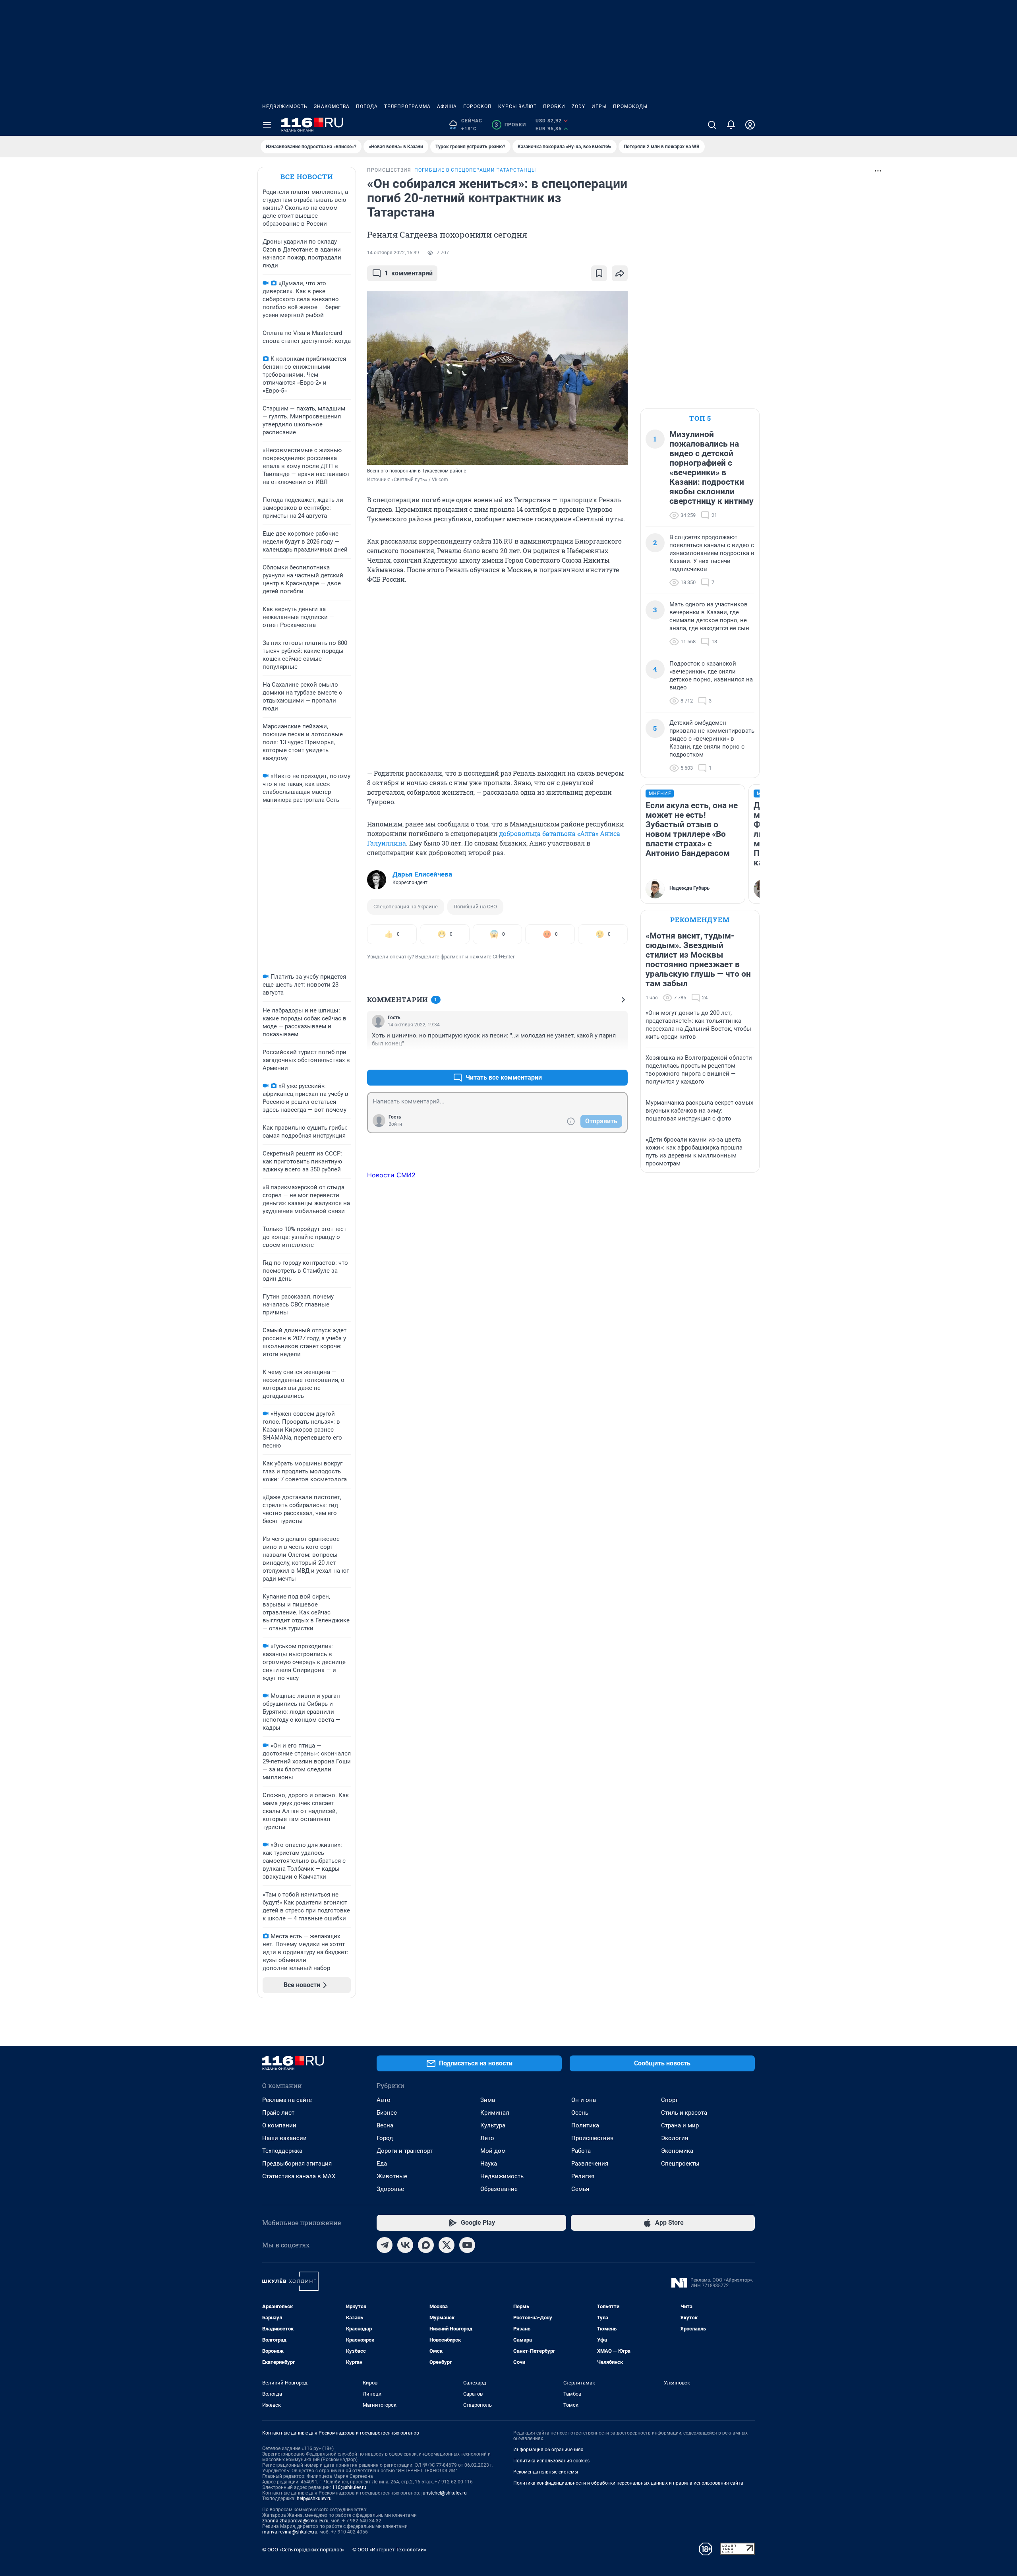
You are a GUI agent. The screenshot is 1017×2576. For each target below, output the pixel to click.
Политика (585, 2125)
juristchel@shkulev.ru (444, 2493)
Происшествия (592, 2138)
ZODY (578, 106)
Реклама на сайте (287, 2100)
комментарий (409, 273)
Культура (493, 2125)
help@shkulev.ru (314, 2499)
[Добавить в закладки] (599, 273)
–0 (618, 1058)
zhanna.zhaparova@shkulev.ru (295, 2521)
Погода (367, 106)
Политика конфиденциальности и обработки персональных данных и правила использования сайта (628, 2483)
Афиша (447, 106)
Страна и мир (680, 2125)
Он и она (584, 2100)
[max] (426, 2245)
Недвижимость (285, 106)
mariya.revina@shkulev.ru (290, 2532)
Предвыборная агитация (297, 2164)
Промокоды (630, 106)
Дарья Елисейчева (422, 874)
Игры (599, 106)
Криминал (495, 2113)
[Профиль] (750, 125)
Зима (488, 2100)
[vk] (405, 2245)
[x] (447, 2245)
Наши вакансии (284, 2138)
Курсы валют (517, 106)
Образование (499, 2189)
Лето (487, 2138)
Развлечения (590, 2164)
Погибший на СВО (475, 907)
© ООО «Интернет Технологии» (389, 2550)
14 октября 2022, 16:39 (393, 253)
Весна (385, 2125)
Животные (392, 2176)
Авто (384, 2100)
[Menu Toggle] (267, 125)
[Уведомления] (731, 125)
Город (385, 2138)
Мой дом (493, 2151)
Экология (675, 2138)
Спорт (669, 2100)
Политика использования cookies (551, 2461)
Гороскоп (478, 106)
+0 (596, 1058)
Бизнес (387, 2113)
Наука (489, 2164)
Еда (382, 2164)
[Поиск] (712, 125)
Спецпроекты (680, 2164)
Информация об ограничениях (548, 2450)
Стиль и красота (684, 2113)
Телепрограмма (407, 106)
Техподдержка (282, 2151)
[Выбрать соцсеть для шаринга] (620, 273)
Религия (583, 2176)
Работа (581, 2151)
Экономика (677, 2151)
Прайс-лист (278, 2113)
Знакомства (332, 106)
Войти (395, 1124)
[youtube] (467, 2245)
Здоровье (390, 2189)
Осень (580, 2113)
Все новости (307, 177)
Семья (580, 2189)
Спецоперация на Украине (406, 907)
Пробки (554, 106)
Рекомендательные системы (546, 2472)
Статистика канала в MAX (299, 2176)
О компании (279, 2125)
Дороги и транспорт (405, 2151)
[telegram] (385, 2245)
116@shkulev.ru (349, 2487)
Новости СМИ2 (391, 1175)
